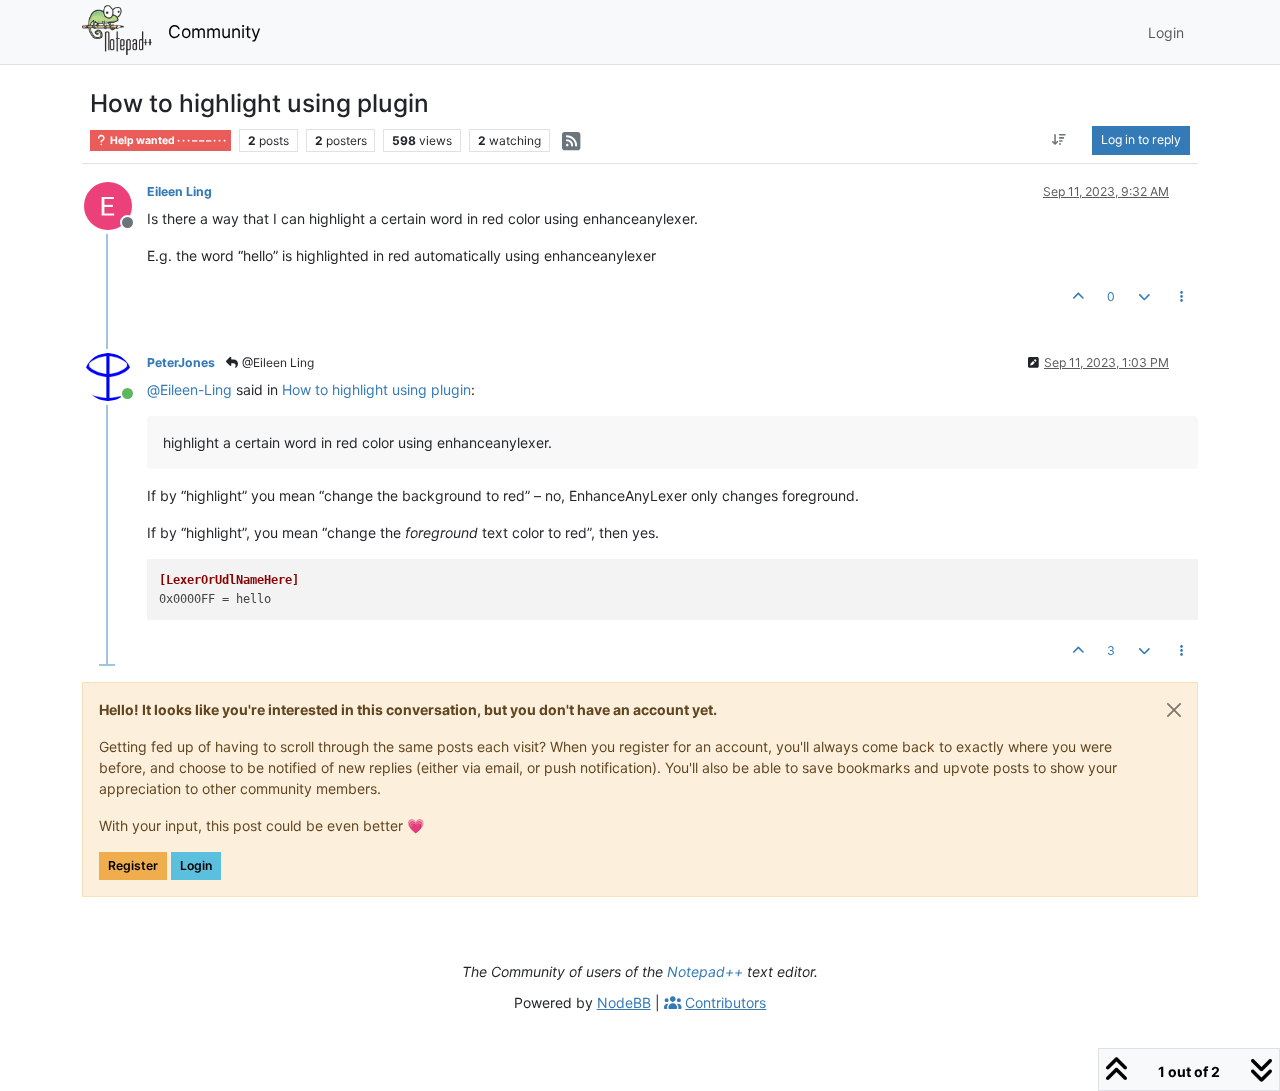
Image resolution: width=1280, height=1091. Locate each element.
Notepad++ (705, 971)
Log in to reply (1141, 139)
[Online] (115, 375)
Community (214, 31)
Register (133, 865)
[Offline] (115, 204)
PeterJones (181, 362)
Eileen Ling (179, 191)
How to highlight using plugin (376, 389)
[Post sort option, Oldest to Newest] (1059, 140)
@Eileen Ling (276, 362)
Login (196, 865)
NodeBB (624, 1002)
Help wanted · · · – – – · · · (167, 140)
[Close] (1174, 710)
